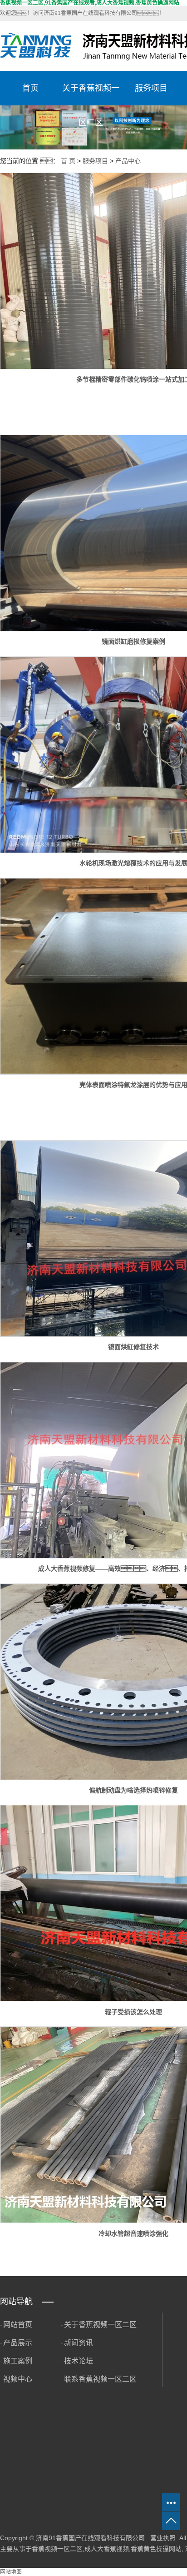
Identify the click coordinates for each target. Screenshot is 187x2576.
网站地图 (11, 2572)
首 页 (68, 161)
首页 (30, 88)
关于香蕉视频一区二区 (91, 94)
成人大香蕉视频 (107, 2549)
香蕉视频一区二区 (57, 2549)
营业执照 (163, 2538)
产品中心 (128, 161)
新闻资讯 (79, 2343)
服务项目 (151, 88)
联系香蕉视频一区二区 (100, 2379)
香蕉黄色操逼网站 (156, 2549)
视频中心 (18, 2379)
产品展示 (18, 2343)
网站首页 (18, 2325)
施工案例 (18, 2361)
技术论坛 (79, 2361)
